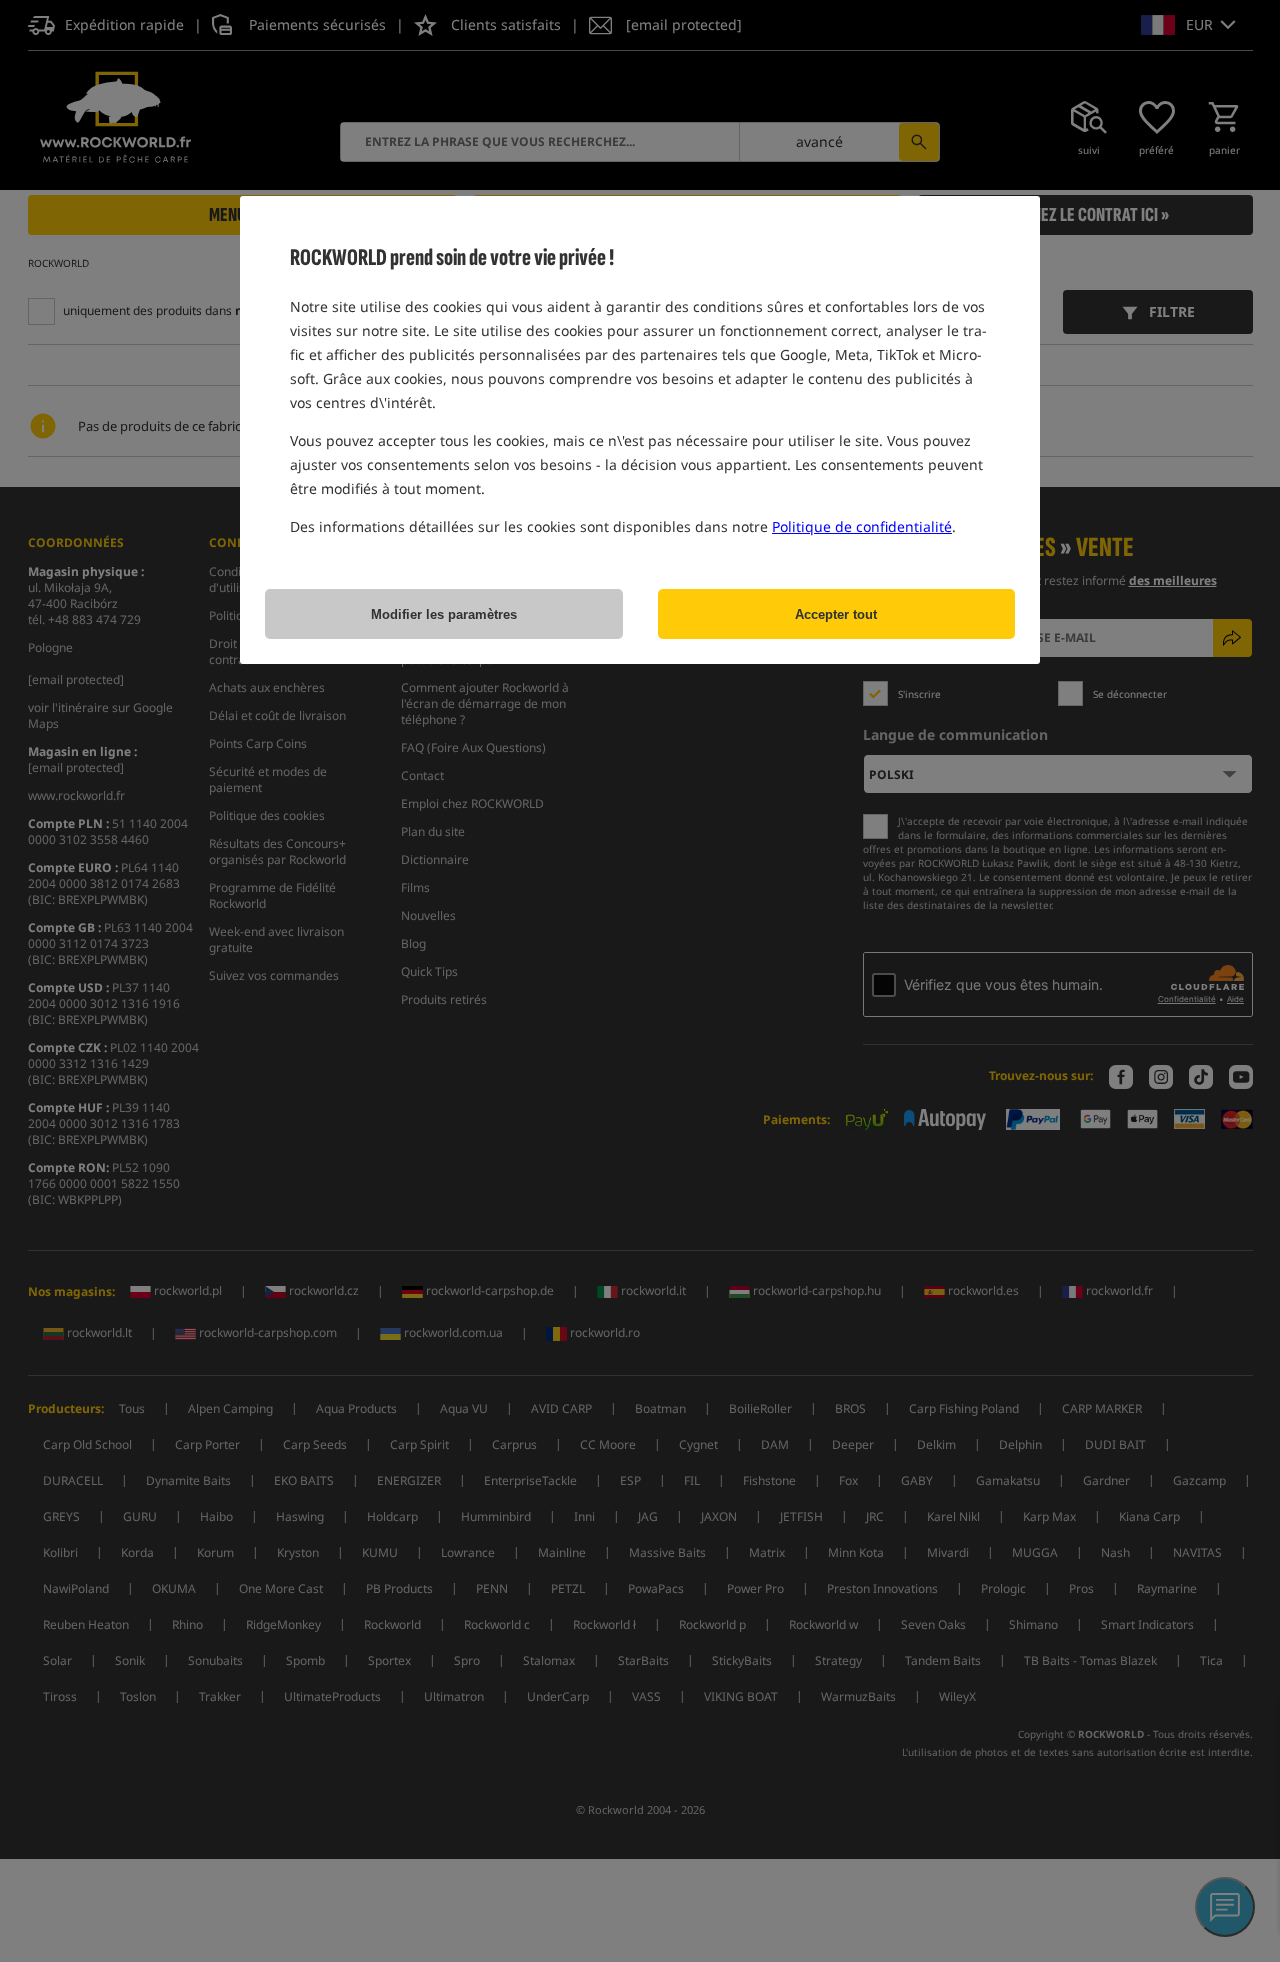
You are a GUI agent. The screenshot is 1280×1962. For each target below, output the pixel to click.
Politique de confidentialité (862, 526)
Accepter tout (836, 614)
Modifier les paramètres (444, 614)
